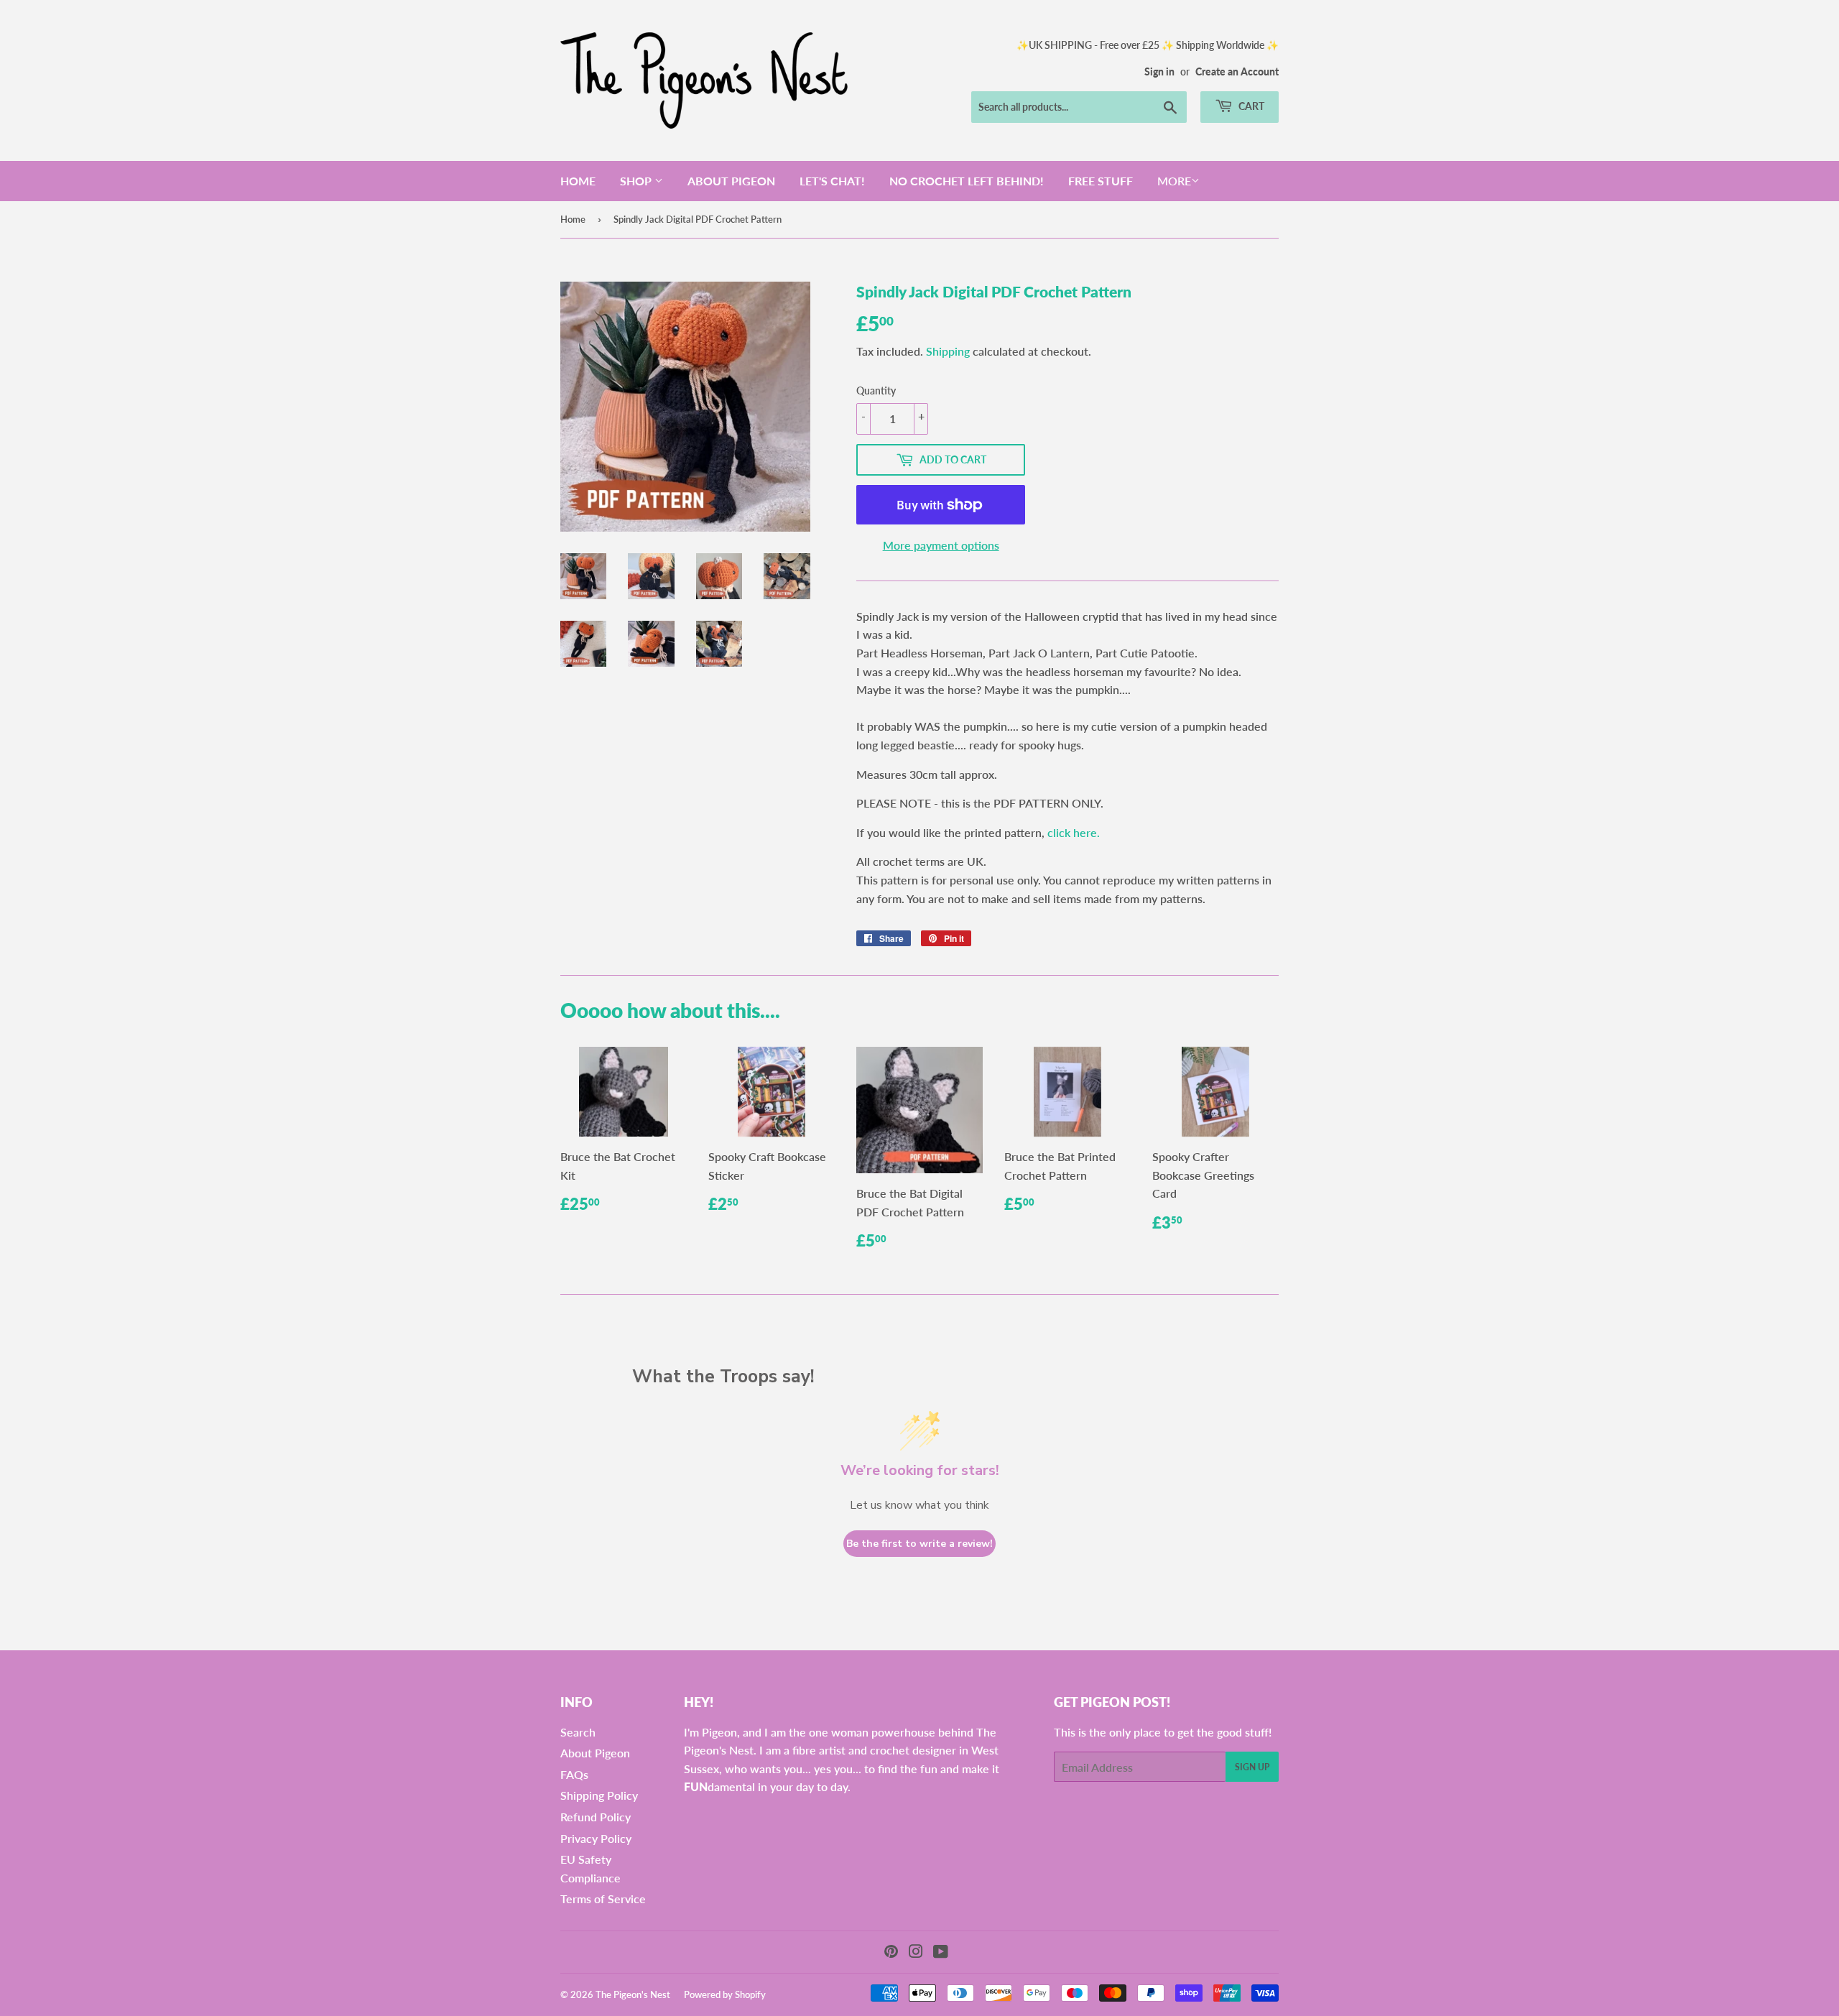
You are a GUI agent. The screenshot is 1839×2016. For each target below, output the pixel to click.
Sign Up (1252, 1767)
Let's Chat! (832, 181)
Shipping (948, 351)
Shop (637, 181)
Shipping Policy (599, 1795)
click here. (1074, 832)
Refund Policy (596, 1817)
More (1174, 181)
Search (578, 1732)
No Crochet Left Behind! (967, 181)
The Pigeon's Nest (633, 1994)
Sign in (1159, 72)
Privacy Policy (596, 1838)
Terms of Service (603, 1899)
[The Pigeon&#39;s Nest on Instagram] (916, 1952)
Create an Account (1237, 72)
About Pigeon (731, 181)
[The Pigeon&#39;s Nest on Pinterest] (891, 1952)
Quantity (876, 390)
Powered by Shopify (725, 1994)
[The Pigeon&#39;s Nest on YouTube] (941, 1952)
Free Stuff (1101, 181)
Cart (1250, 106)
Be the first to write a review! (919, 1544)
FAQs (574, 1774)
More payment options (941, 545)
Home (578, 181)
